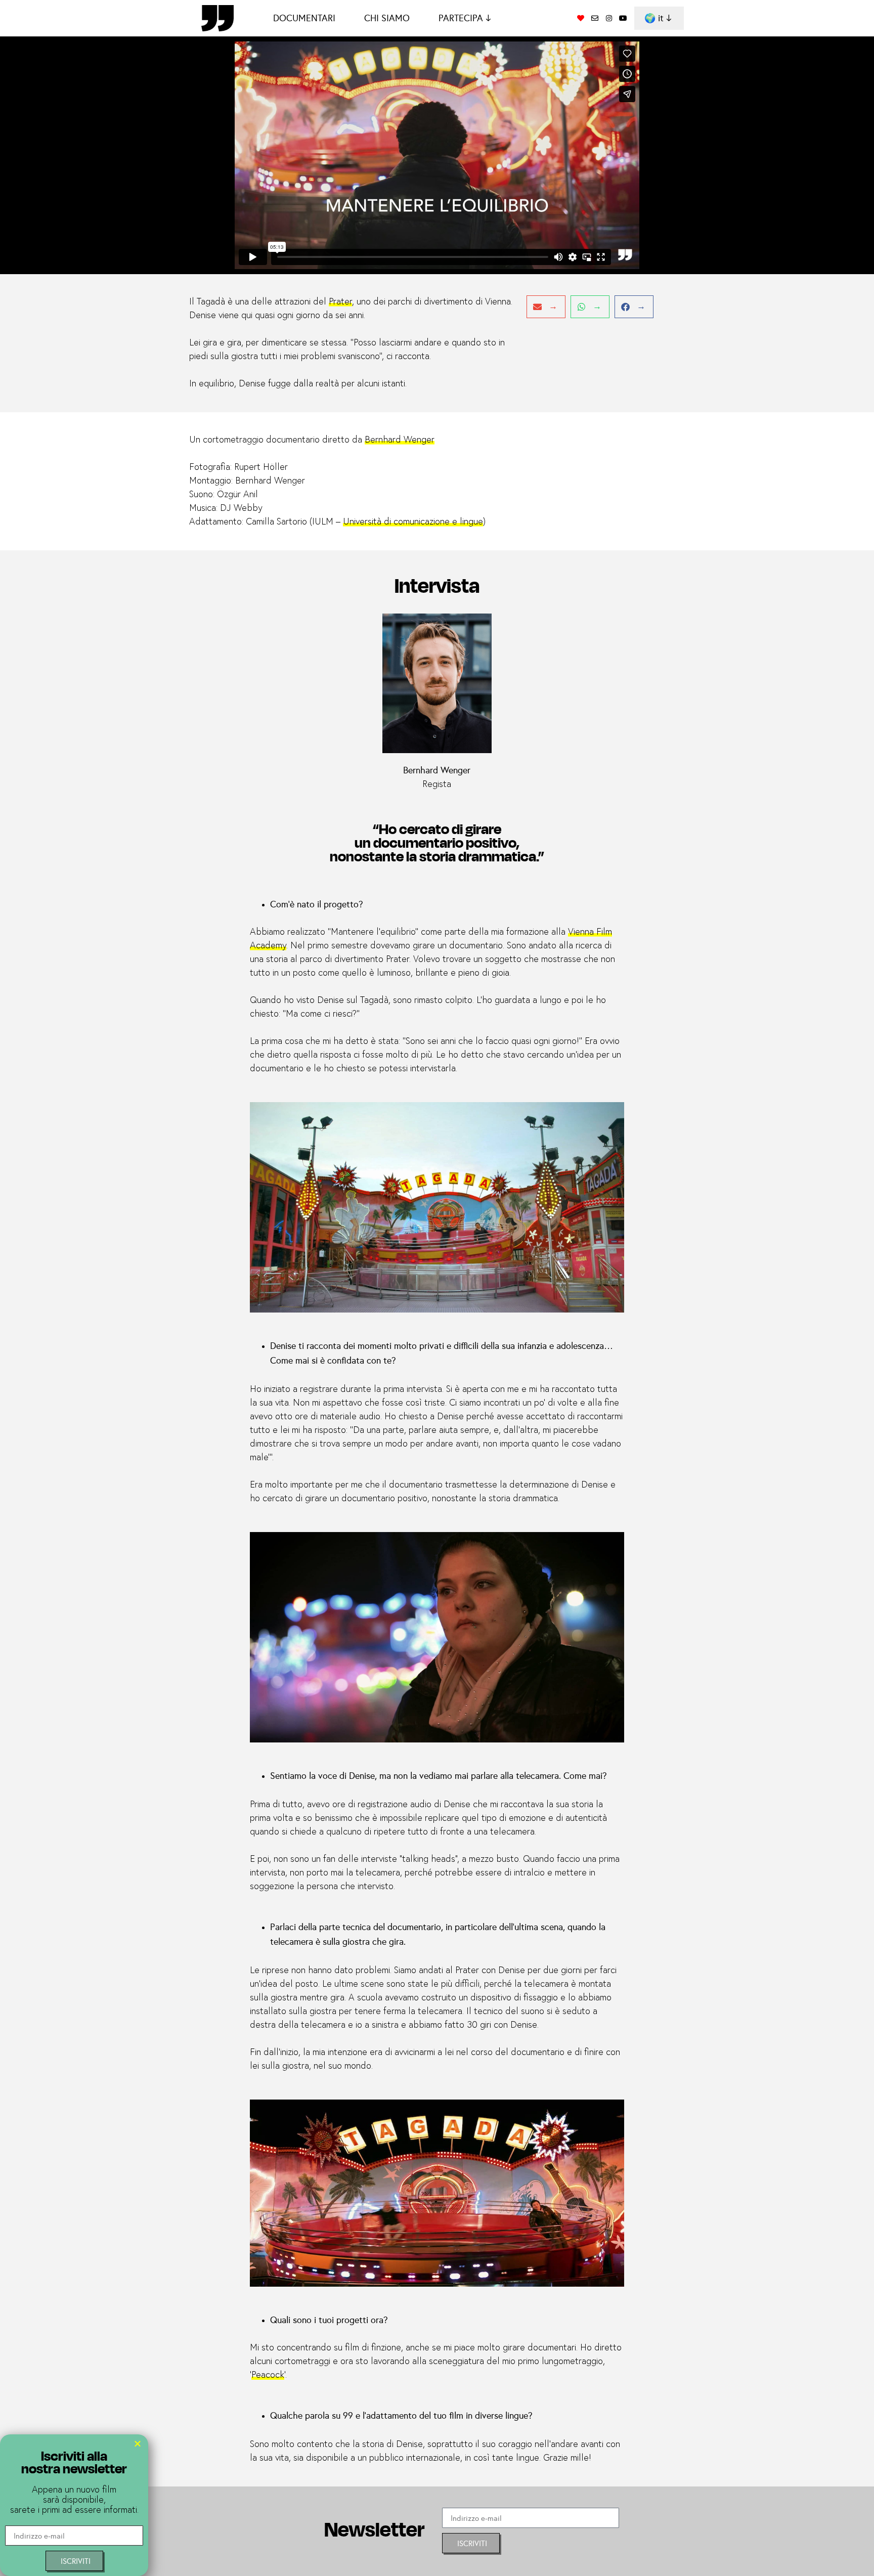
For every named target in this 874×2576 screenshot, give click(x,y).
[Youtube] (623, 18)
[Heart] (581, 18)
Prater (340, 302)
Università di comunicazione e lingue (413, 522)
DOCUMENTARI (304, 18)
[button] (546, 307)
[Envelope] (595, 18)
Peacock (268, 2375)
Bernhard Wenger (400, 440)
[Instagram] (609, 18)
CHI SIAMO (387, 18)
